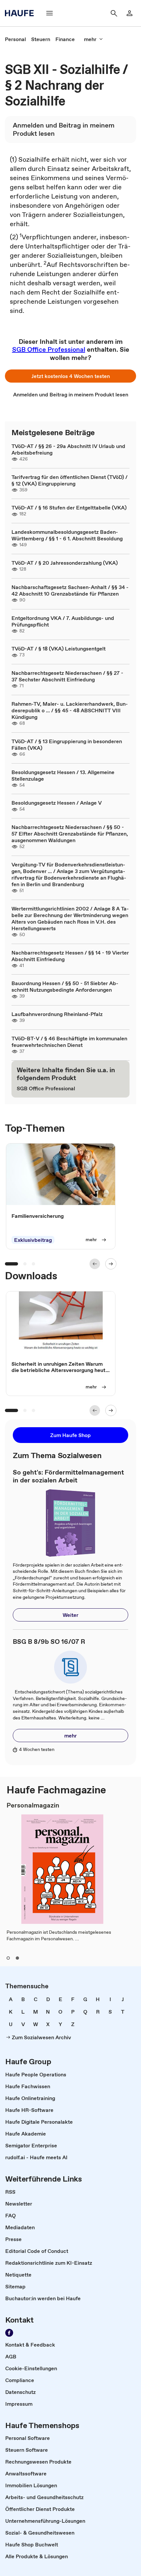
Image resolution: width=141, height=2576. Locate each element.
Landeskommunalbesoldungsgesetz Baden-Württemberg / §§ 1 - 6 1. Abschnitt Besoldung (67, 535)
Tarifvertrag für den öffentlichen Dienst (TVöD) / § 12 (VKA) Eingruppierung (70, 480)
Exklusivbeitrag (33, 1240)
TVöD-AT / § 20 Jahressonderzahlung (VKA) (65, 563)
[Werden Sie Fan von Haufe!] (9, 2333)
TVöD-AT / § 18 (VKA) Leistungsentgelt (59, 649)
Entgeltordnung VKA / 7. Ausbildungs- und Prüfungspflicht (63, 621)
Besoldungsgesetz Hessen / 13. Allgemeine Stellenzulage (63, 775)
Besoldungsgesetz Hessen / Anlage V (57, 803)
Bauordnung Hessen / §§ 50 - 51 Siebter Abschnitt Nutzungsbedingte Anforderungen (65, 986)
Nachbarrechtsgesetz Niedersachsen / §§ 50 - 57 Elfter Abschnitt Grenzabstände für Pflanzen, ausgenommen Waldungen (70, 834)
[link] (15, 39)
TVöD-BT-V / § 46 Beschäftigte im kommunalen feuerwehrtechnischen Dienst (69, 1042)
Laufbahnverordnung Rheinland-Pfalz (57, 1014)
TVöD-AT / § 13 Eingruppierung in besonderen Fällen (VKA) (67, 744)
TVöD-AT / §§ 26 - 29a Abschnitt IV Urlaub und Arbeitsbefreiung (68, 449)
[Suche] (114, 13)
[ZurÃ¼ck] (95, 1264)
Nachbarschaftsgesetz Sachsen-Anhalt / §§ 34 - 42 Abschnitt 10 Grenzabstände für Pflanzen (70, 590)
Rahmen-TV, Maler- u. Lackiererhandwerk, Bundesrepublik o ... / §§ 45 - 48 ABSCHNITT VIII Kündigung (70, 710)
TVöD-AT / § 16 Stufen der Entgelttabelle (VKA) (69, 508)
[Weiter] (111, 1264)
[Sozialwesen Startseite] (21, 13)
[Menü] (50, 13)
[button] (70, 376)
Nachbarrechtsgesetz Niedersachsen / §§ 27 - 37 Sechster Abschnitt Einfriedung (67, 676)
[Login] (130, 13)
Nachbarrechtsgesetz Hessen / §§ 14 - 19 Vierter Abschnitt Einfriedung (70, 956)
